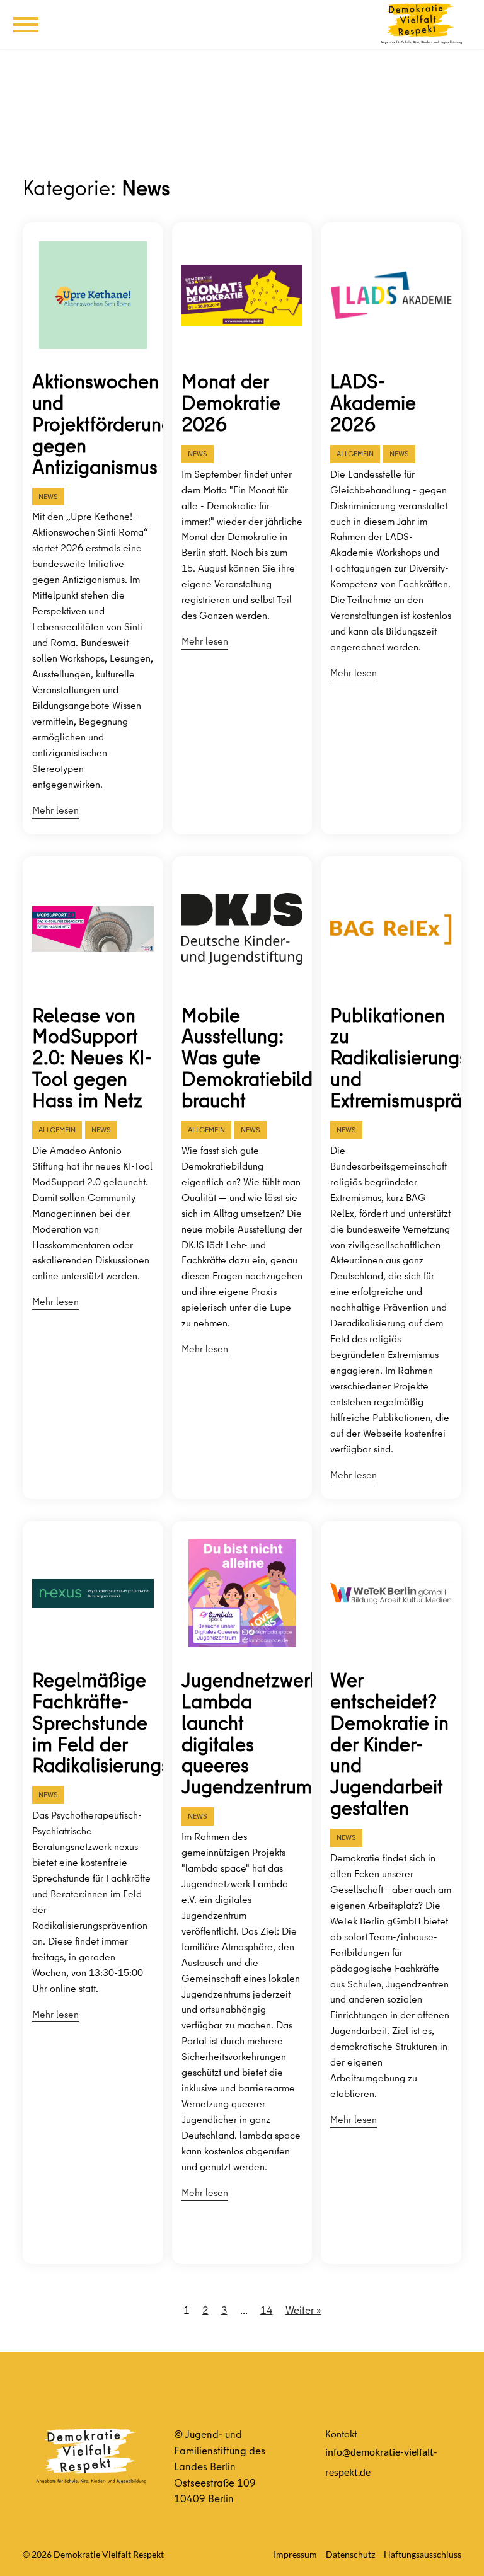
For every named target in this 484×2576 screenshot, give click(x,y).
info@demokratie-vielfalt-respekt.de (381, 2462)
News (48, 496)
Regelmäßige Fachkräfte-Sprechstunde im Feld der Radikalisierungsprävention (93, 1723)
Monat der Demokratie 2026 (231, 403)
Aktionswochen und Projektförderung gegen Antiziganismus (93, 424)
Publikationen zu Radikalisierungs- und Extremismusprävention (391, 1058)
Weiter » (303, 2310)
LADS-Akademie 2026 (373, 403)
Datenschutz (350, 2554)
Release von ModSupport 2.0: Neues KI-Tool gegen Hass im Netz (92, 1058)
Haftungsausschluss (423, 2554)
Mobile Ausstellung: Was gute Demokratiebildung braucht (242, 1058)
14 (267, 2310)
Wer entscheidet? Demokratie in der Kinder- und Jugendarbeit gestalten (389, 1744)
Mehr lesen (55, 810)
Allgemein (355, 453)
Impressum (295, 2554)
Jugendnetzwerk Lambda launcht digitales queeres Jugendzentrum (242, 1733)
